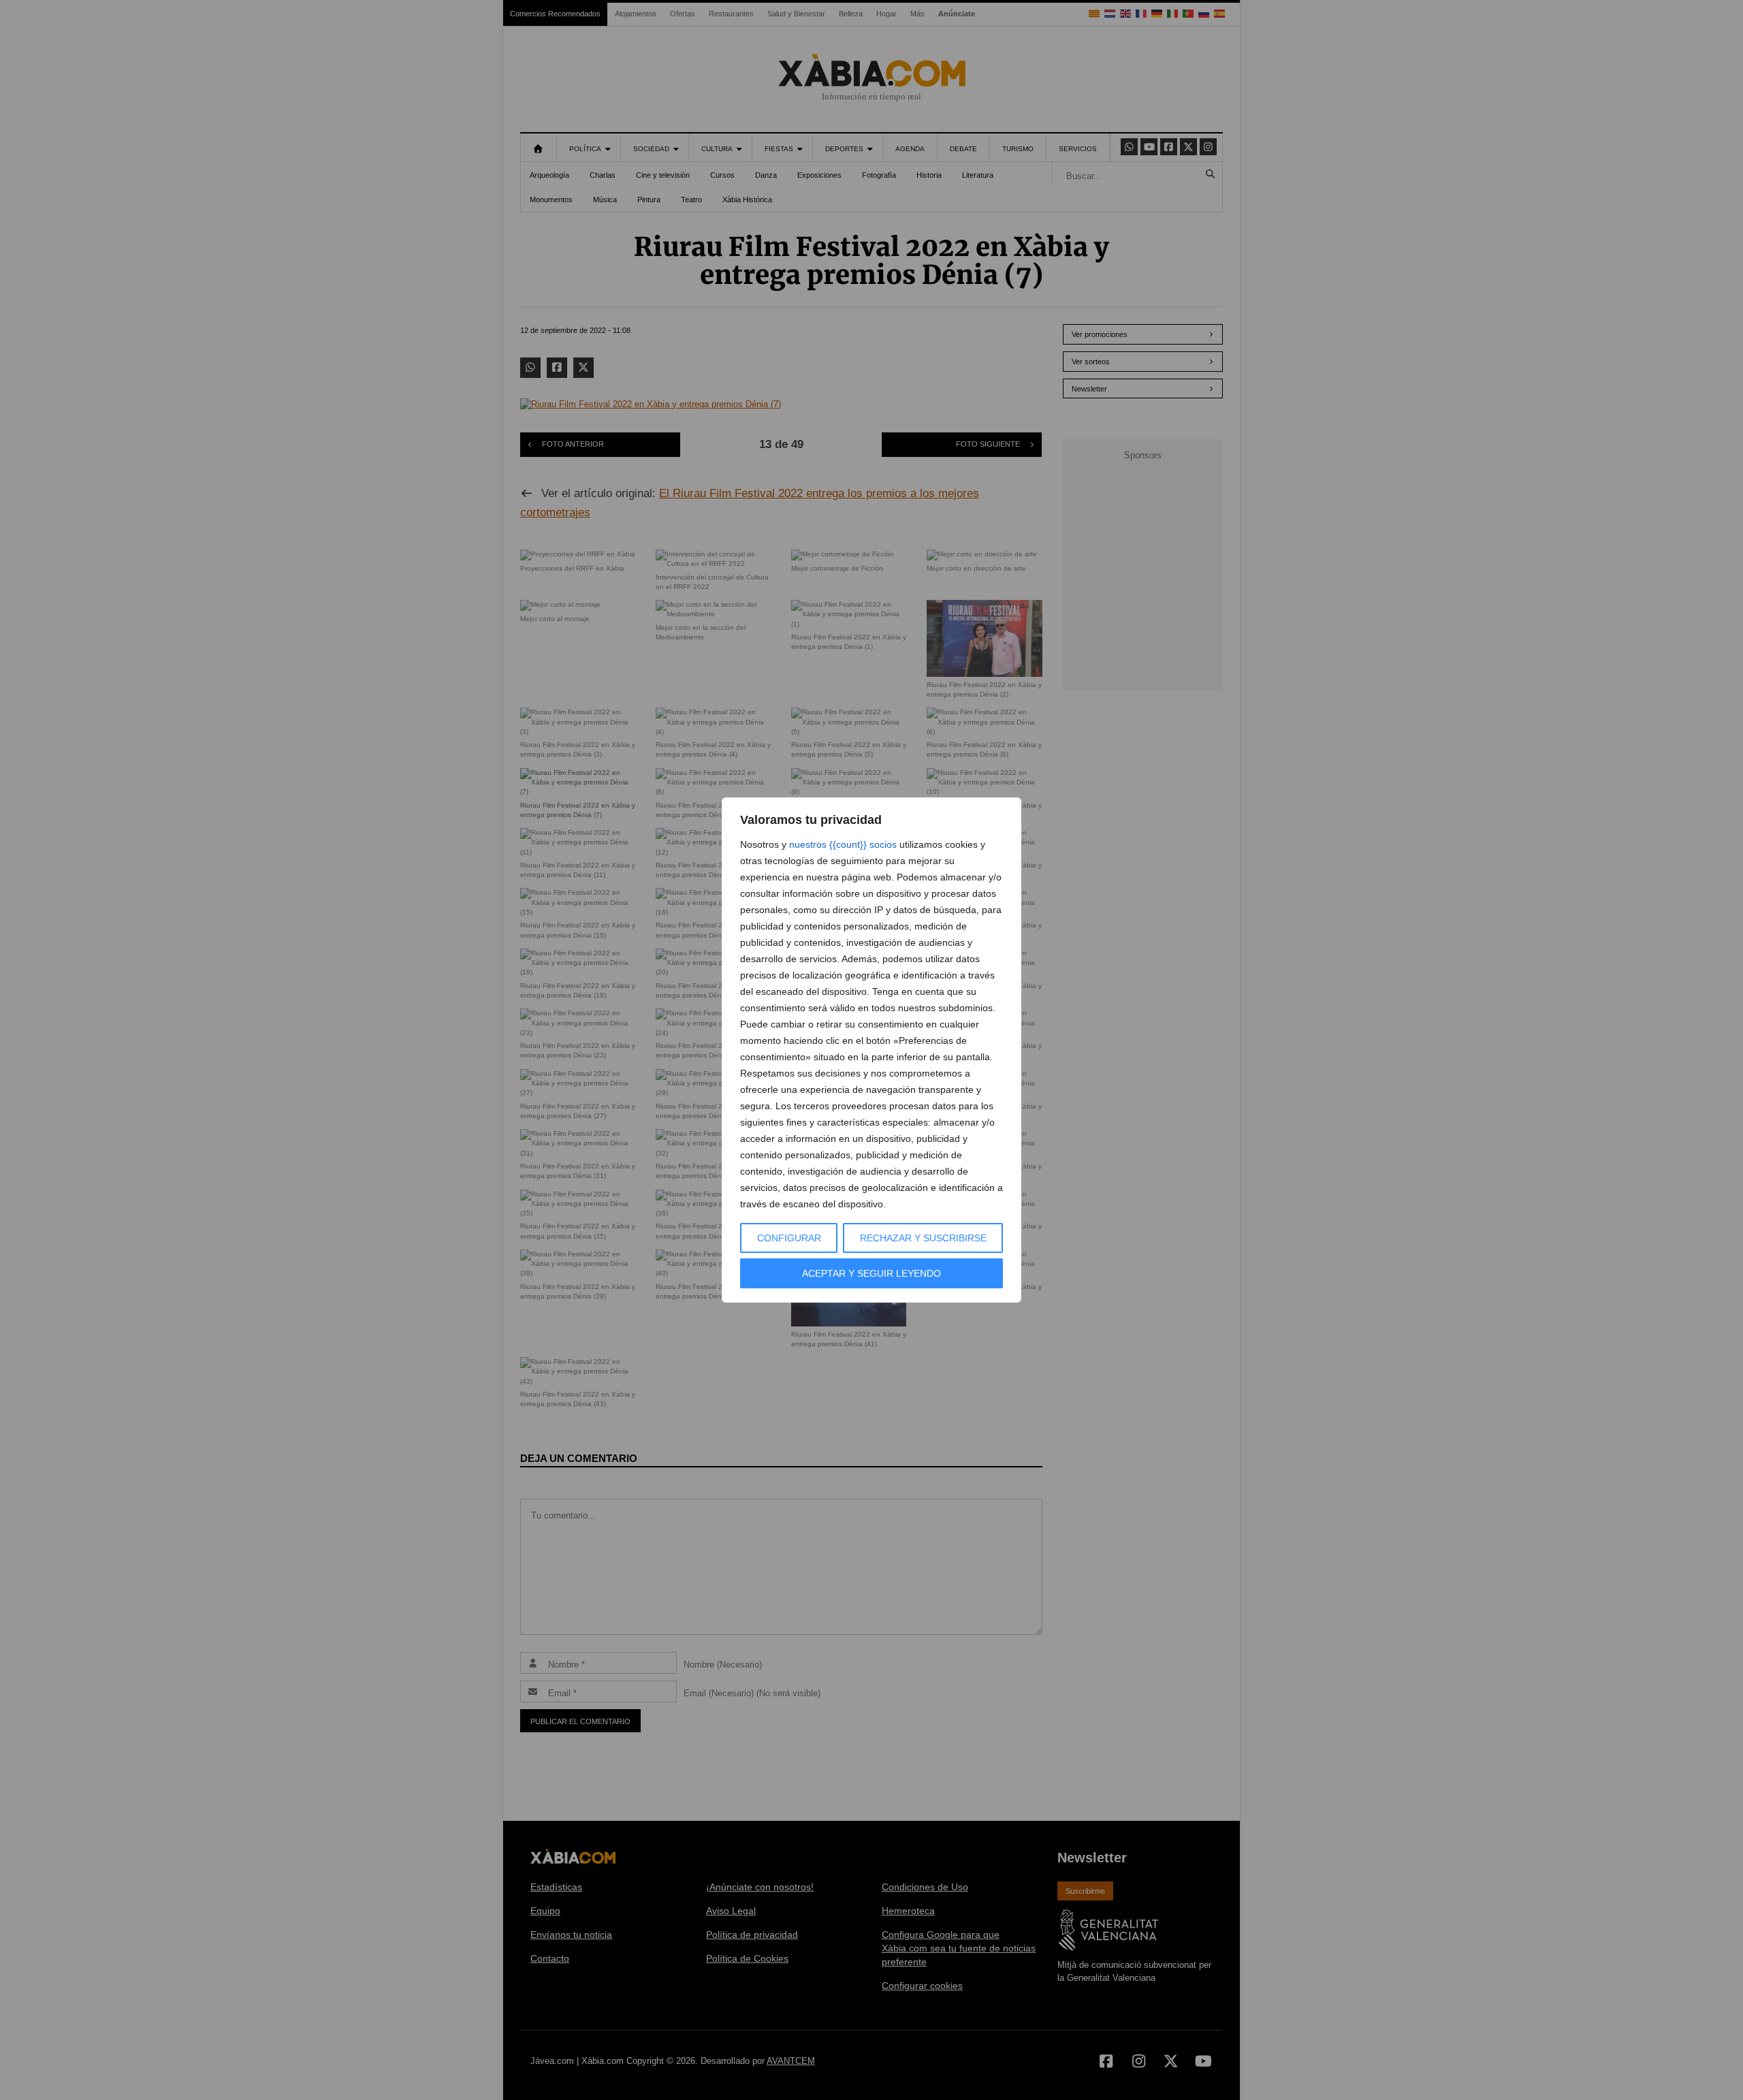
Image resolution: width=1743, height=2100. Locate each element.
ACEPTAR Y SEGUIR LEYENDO (871, 1273)
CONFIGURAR (789, 1238)
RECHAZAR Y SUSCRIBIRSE (923, 1238)
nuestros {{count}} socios (843, 844)
